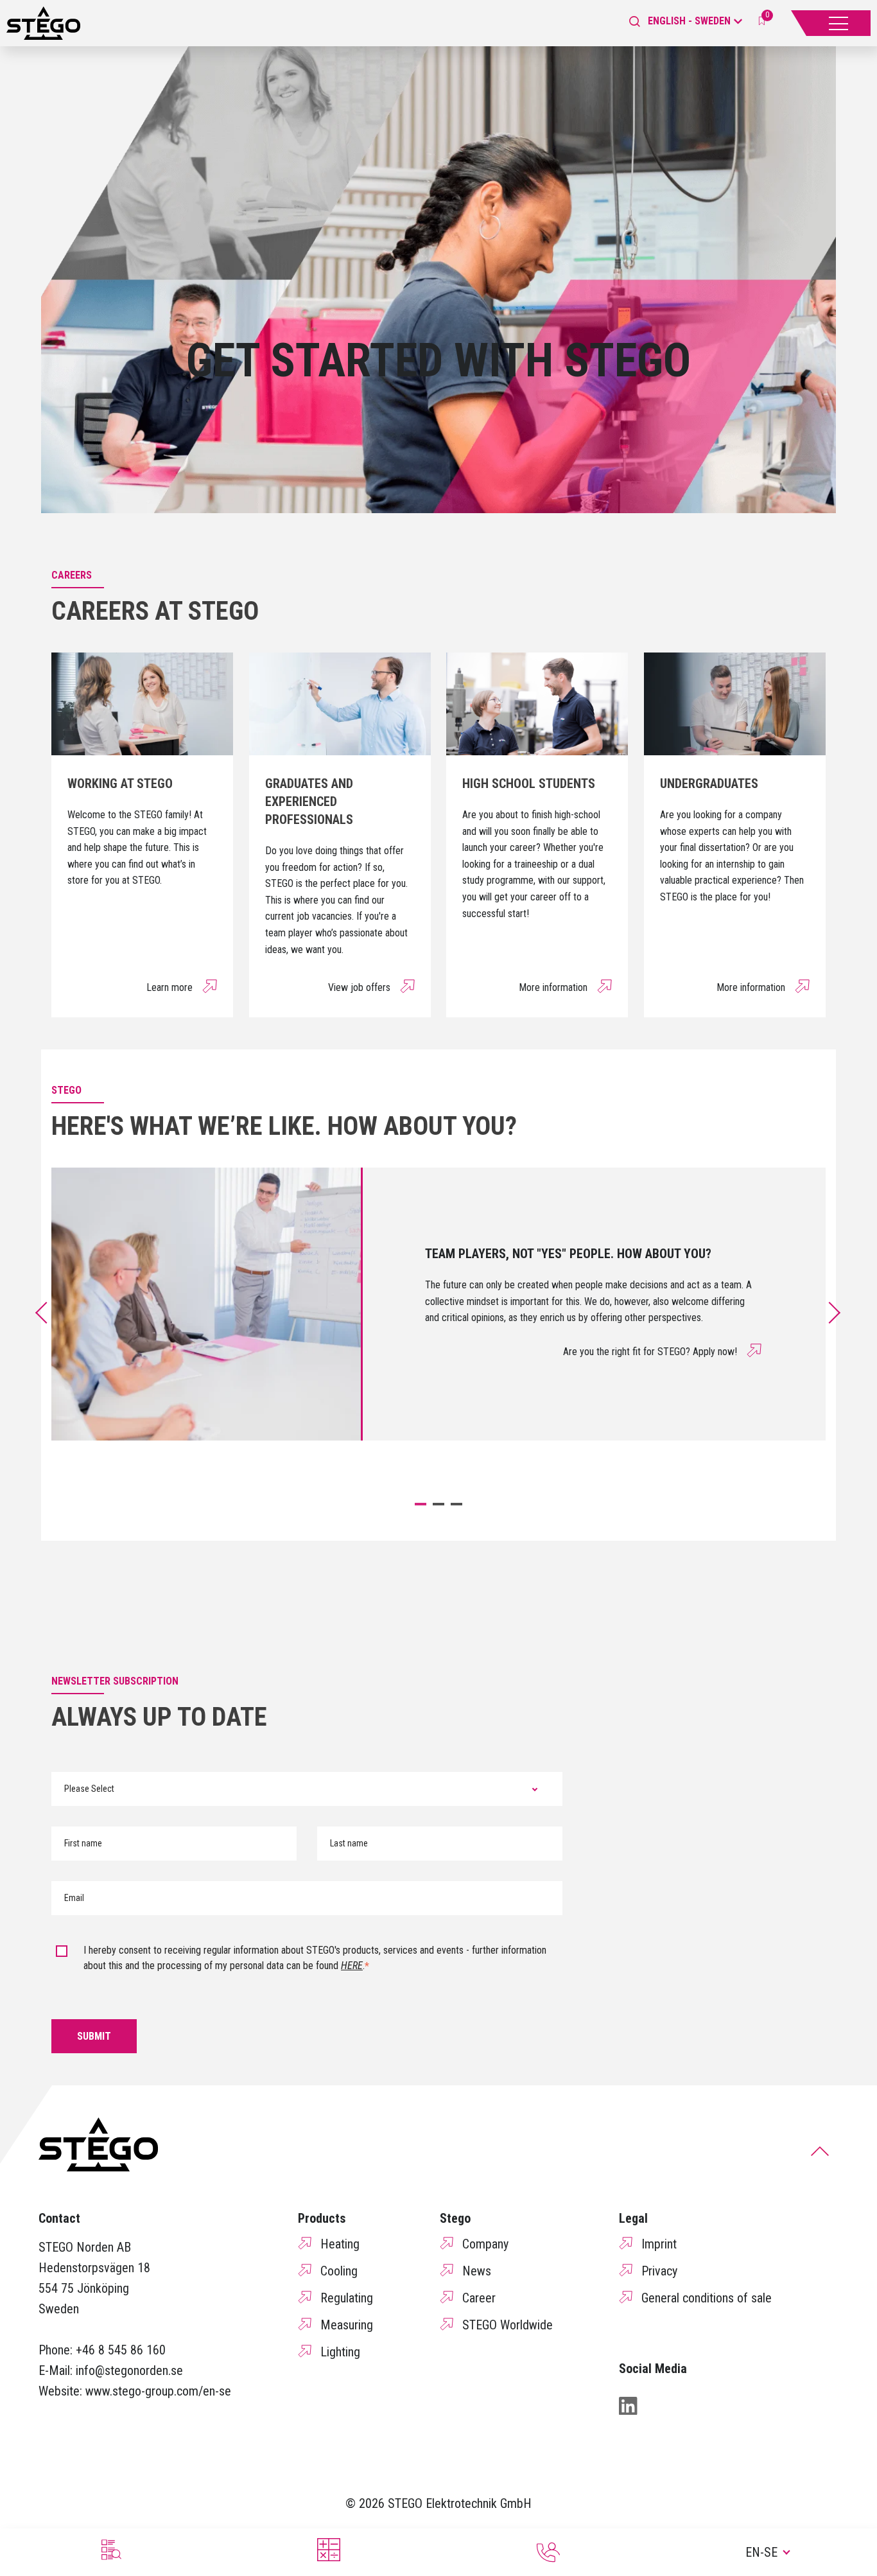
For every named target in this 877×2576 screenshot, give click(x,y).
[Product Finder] (110, 2550)
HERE (352, 1966)
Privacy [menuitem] (659, 2271)
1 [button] (421, 1504)
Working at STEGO (120, 784)
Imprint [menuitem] (659, 2244)
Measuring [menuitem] (347, 2325)
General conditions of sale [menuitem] (707, 2298)
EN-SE (761, 2552)
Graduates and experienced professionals (309, 802)
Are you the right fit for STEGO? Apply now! (650, 1352)
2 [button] (438, 1504)
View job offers (359, 987)
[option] (438, 1304)
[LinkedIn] (628, 2406)
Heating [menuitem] (340, 2244)
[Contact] (548, 2552)
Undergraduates (709, 784)
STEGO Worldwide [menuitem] (508, 2325)
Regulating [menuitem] (347, 2298)
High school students (529, 784)
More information (553, 987)
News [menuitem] (477, 2271)
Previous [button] (46, 1313)
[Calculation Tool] (329, 2550)
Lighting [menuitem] (340, 2352)
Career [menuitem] (479, 2298)
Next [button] (837, 1313)
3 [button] (456, 1504)
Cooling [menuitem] (339, 2271)
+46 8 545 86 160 (121, 2350)
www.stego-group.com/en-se (158, 2391)
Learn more (169, 987)
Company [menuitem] (485, 2244)
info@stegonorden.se (129, 2370)
